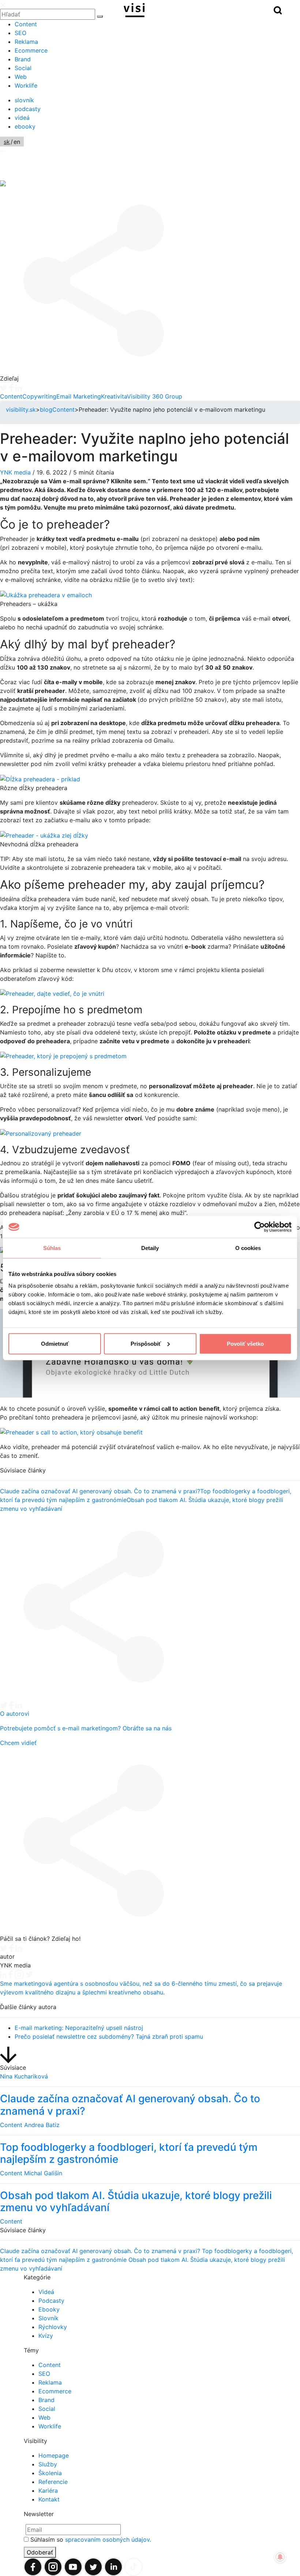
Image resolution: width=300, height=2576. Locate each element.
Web (21, 77)
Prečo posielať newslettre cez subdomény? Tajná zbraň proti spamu (109, 2036)
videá (22, 118)
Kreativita (114, 396)
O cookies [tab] (248, 1248)
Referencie (53, 2482)
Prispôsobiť (146, 1343)
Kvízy (46, 2336)
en (17, 142)
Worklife (26, 85)
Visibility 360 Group (155, 396)
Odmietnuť (55, 1343)
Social (23, 68)
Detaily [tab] (150, 1248)
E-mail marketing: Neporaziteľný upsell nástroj (79, 2028)
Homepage (54, 2455)
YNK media (15, 472)
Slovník (48, 2318)
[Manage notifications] (280, 2557)
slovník (24, 100)
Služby (48, 2464)
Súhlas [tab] (52, 1248)
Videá (46, 2292)
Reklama (26, 42)
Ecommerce (31, 50)
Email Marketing (79, 396)
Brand (23, 59)
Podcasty (51, 2301)
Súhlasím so (91, 2539)
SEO (20, 33)
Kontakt (49, 2499)
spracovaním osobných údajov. (108, 2539)
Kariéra (48, 2491)
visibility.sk (21, 409)
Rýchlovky (53, 2327)
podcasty (28, 109)
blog (46, 409)
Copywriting (39, 396)
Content (26, 24)
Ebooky (49, 2309)
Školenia (50, 2473)
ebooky (25, 126)
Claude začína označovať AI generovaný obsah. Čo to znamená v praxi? (100, 1491)
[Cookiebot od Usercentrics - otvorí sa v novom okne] (260, 1227)
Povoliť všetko (245, 1343)
